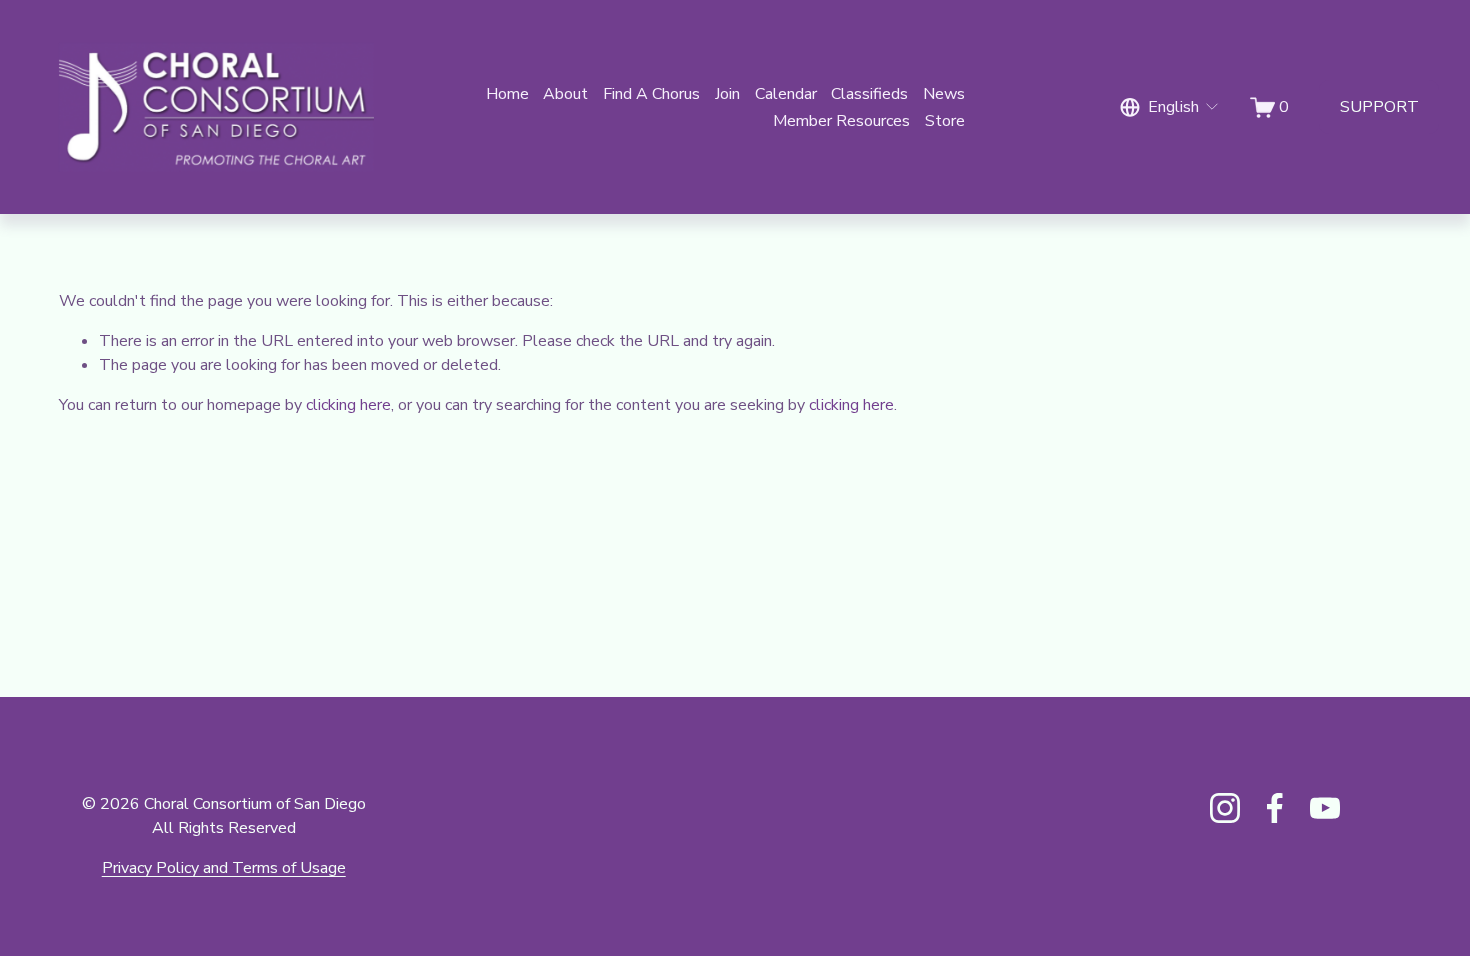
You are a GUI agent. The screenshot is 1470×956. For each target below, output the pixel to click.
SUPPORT (1379, 107)
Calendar (786, 94)
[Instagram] (1225, 808)
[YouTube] (1325, 808)
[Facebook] (1275, 808)
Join (727, 94)
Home (507, 94)
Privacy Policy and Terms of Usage (224, 868)
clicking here (348, 405)
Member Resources (841, 121)
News (944, 94)
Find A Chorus (651, 94)
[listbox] (1170, 107)
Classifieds (869, 94)
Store (945, 121)
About (565, 94)
